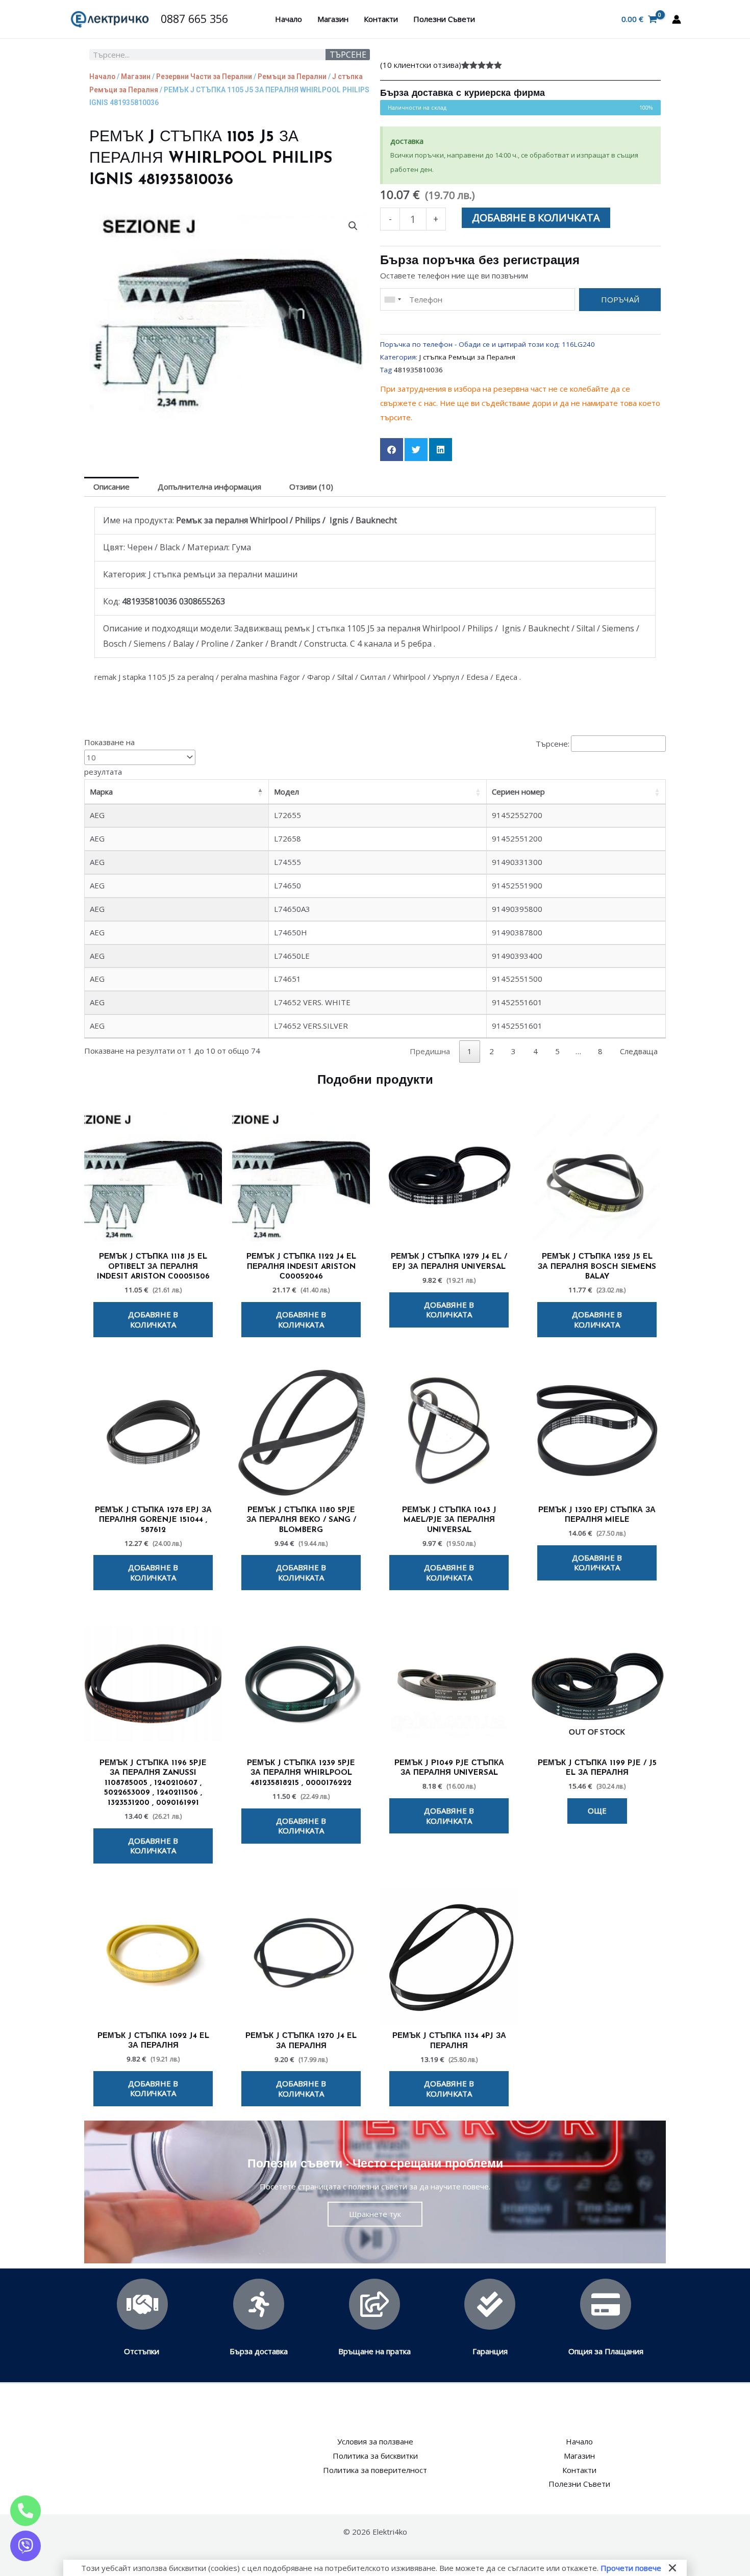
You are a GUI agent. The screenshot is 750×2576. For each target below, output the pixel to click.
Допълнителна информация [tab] (209, 487)
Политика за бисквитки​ (375, 2456)
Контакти (381, 19)
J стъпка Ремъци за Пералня (467, 357)
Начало (289, 19)
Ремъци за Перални (292, 76)
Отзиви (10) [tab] (311, 487)
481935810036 (418, 370)
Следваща (639, 1051)
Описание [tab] (111, 487)
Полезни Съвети (444, 19)
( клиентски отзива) (421, 65)
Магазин (333, 19)
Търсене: (553, 744)
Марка (101, 792)
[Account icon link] (677, 19)
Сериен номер (518, 792)
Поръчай (620, 299)
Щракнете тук (375, 2214)
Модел (286, 792)
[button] (353, 226)
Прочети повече (631, 2568)
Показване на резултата (109, 757)
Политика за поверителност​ (375, 2470)
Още (597, 1810)
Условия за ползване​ (375, 2441)
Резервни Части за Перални (204, 76)
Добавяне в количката (536, 218)
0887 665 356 (194, 19)
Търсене (348, 55)
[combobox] (392, 300)
